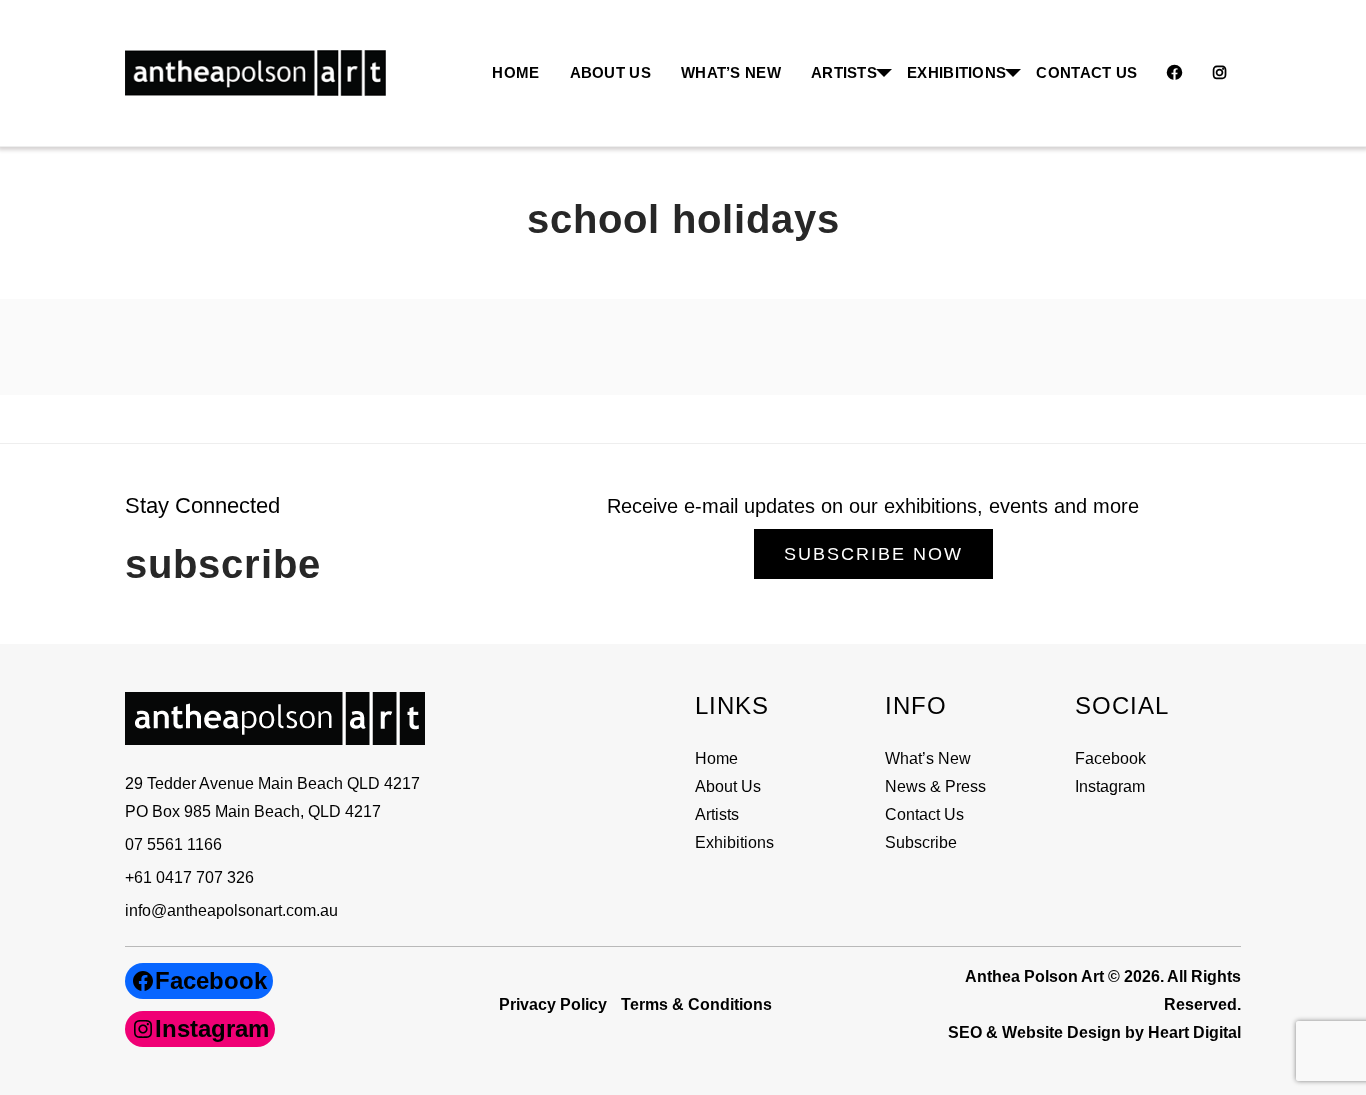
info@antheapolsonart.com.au (231, 910)
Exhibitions (956, 72)
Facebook (1110, 758)
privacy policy (553, 1004)
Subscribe (921, 842)
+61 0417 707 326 (189, 877)
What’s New (731, 72)
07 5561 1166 (173, 844)
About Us (610, 72)
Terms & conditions (696, 1004)
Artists (717, 814)
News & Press (935, 786)
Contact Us (1086, 72)
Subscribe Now (873, 554)
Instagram (1110, 786)
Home (515, 72)
